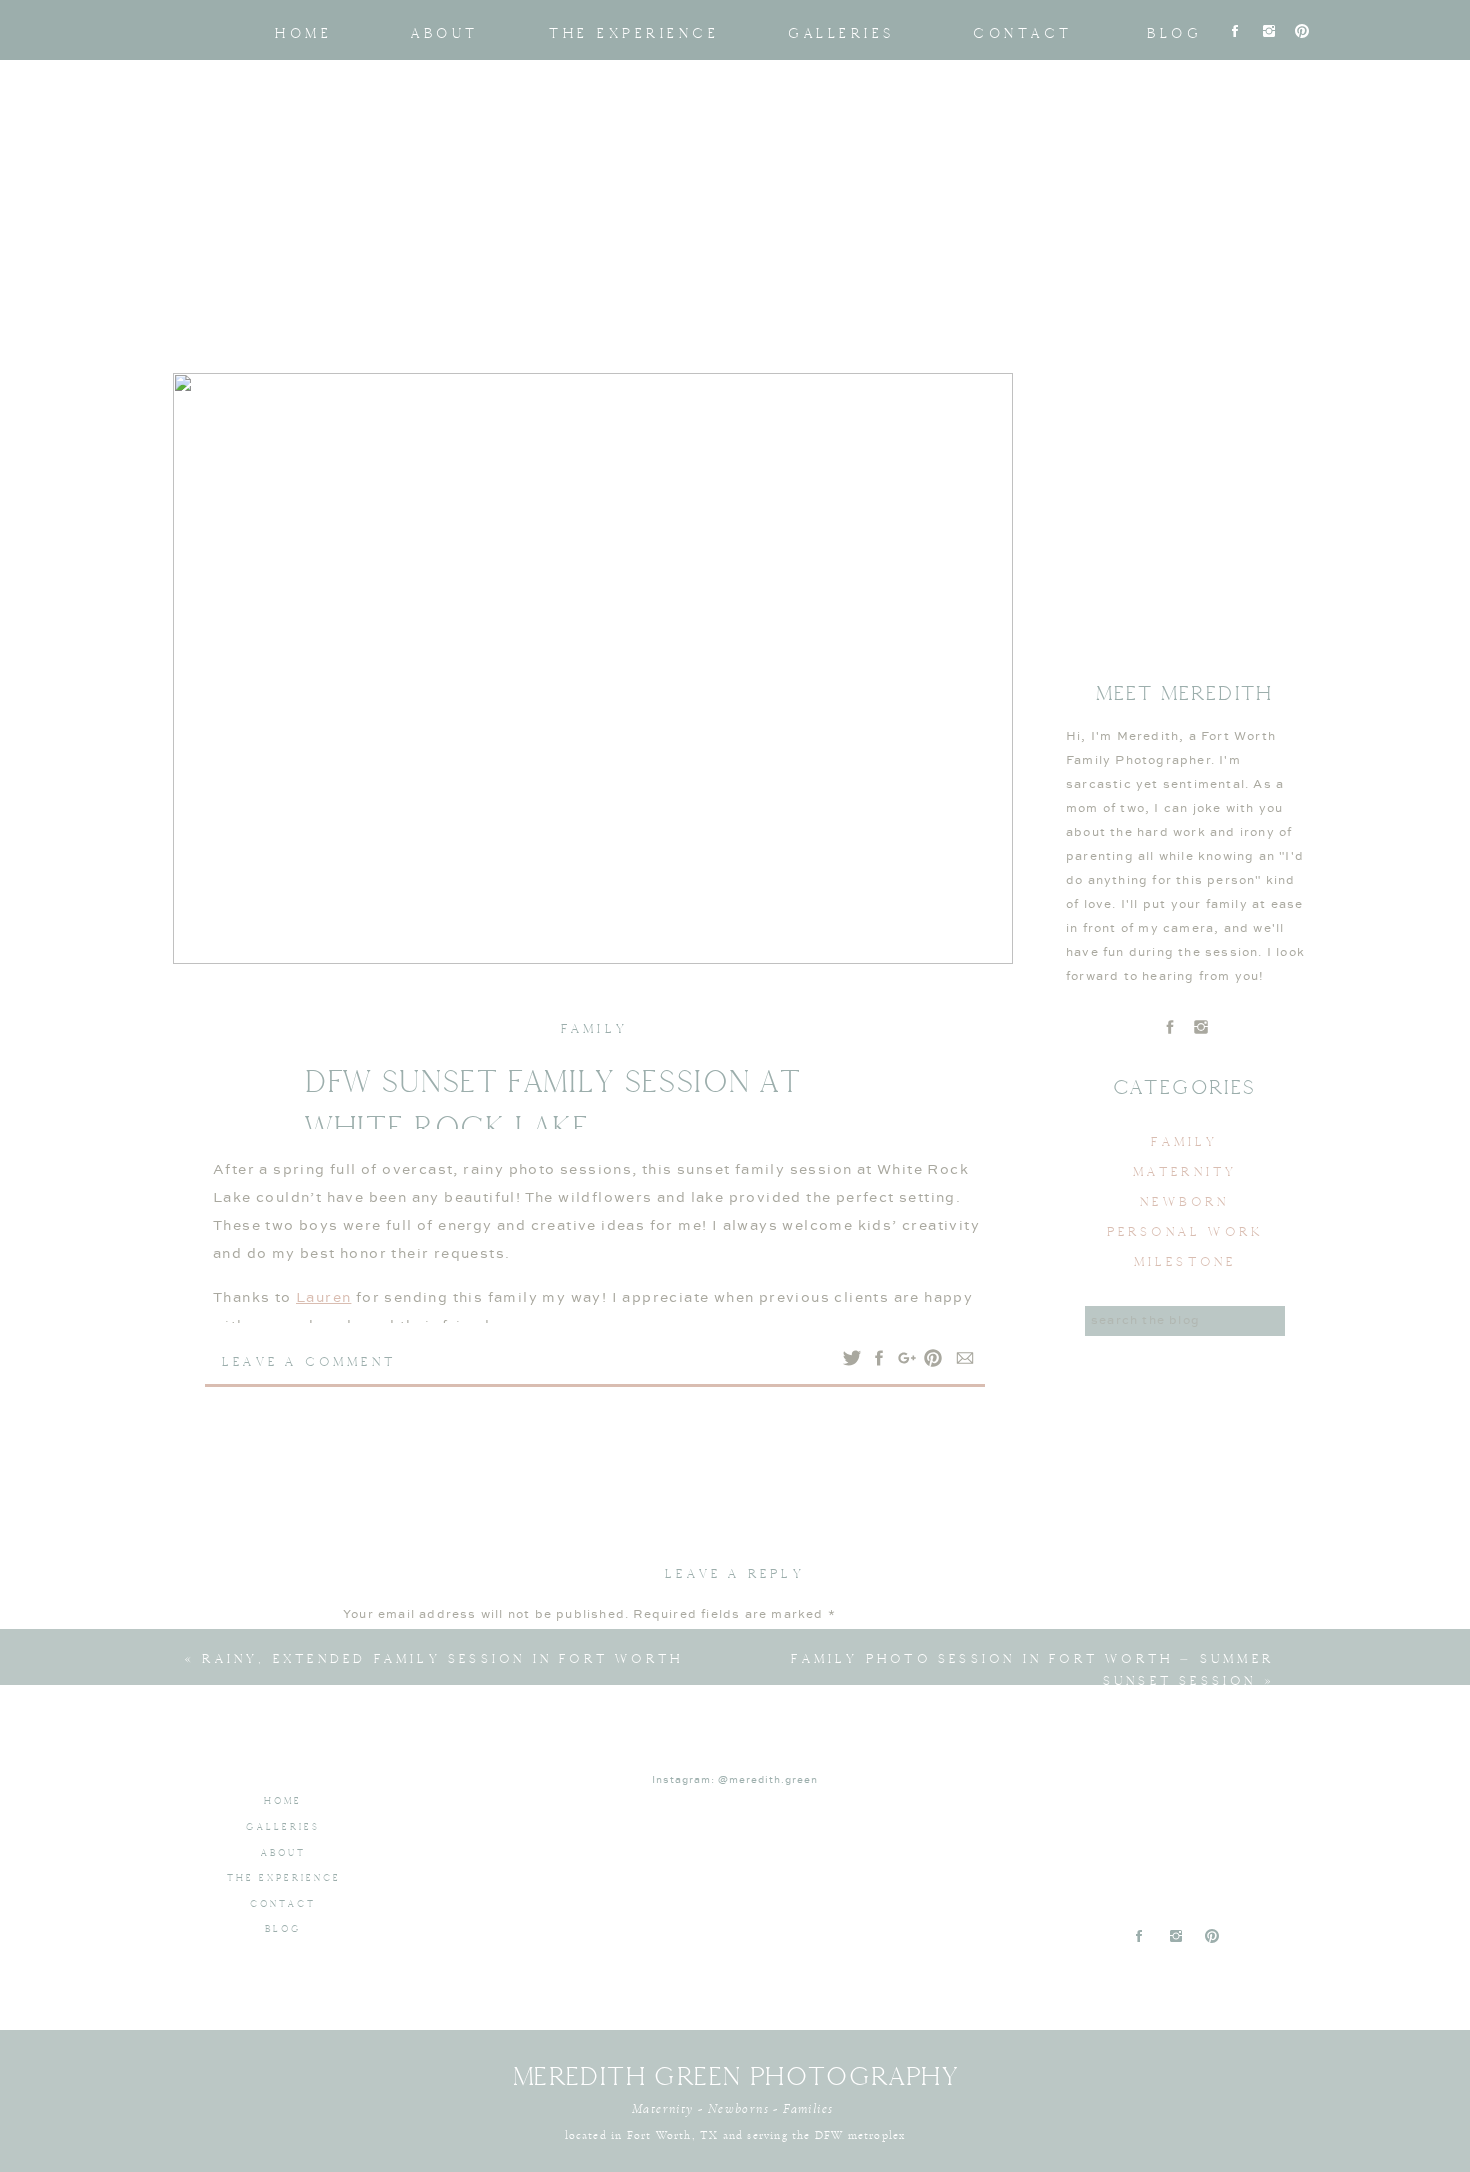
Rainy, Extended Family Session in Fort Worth (442, 1658)
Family (594, 1028)
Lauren (323, 1298)
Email (368, 1948)
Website (371, 2008)
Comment (382, 1651)
